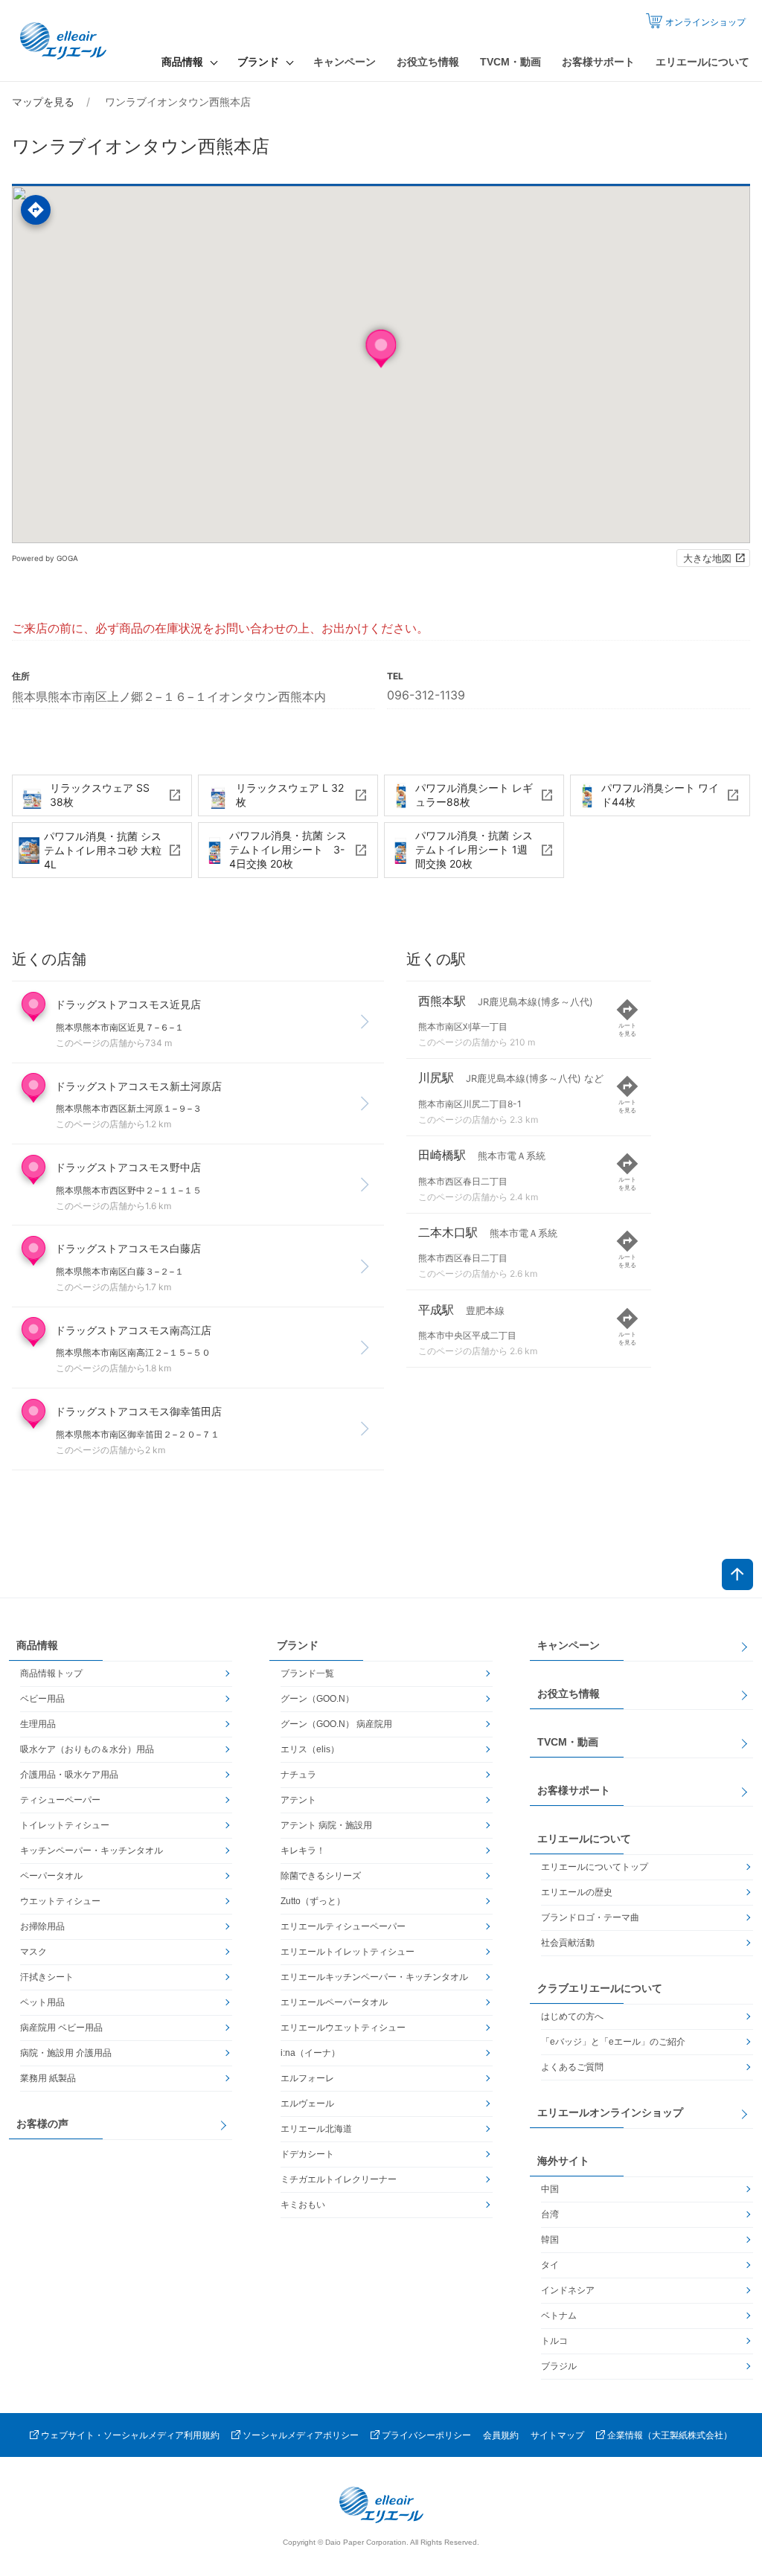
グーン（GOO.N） (317, 1699)
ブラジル (559, 2366)
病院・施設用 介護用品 (66, 2053)
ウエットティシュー (60, 1901)
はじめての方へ (572, 2016)
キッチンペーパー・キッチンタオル (92, 1851)
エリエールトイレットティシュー (348, 1952)
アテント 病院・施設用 (326, 1825)
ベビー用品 (42, 1699)
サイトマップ (557, 2435)
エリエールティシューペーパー (343, 1926)
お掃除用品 (42, 1926)
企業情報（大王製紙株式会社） (670, 2435)
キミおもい (303, 2205)
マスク (33, 1952)
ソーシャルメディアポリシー (301, 2435)
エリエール (65, 41)
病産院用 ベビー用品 (61, 2028)
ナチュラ (298, 1775)
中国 (550, 2189)
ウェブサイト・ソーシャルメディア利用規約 (130, 2435)
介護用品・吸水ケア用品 (69, 1775)
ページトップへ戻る (737, 1574)
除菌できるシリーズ (321, 1876)
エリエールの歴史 (577, 1892)
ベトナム (559, 2316)
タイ (550, 2265)
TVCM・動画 (510, 62)
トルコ (554, 2341)
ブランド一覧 (307, 1673)
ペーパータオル (51, 1876)
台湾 (550, 2214)
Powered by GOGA (45, 558)
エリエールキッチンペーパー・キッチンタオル (374, 1977)
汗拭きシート (47, 1977)
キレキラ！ (303, 1851)
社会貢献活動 (568, 1943)
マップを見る (43, 102)
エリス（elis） (310, 1749)
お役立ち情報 (428, 62)
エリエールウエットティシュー (343, 2028)
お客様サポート (598, 62)
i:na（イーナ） (310, 2053)
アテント (298, 1800)
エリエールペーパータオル (334, 2002)
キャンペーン (345, 62)
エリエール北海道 (316, 2129)
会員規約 (501, 2435)
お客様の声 (42, 2124)
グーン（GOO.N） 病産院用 (336, 1724)
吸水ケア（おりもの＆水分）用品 (87, 1749)
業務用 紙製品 (48, 2078)
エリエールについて (702, 62)
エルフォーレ (307, 2078)
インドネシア (568, 2290)
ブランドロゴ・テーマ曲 (590, 1917)
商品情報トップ (51, 1673)
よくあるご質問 (572, 2067)
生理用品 (38, 1724)
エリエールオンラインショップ (610, 2112)
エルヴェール (307, 2104)
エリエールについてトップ (595, 1867)
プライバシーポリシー (426, 2435)
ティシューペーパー (60, 1800)
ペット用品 (42, 2002)
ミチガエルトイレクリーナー (339, 2179)
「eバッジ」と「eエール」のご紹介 (613, 2042)
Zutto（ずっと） (313, 1901)
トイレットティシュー (65, 1825)
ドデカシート (307, 2154)
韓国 (550, 2240)
